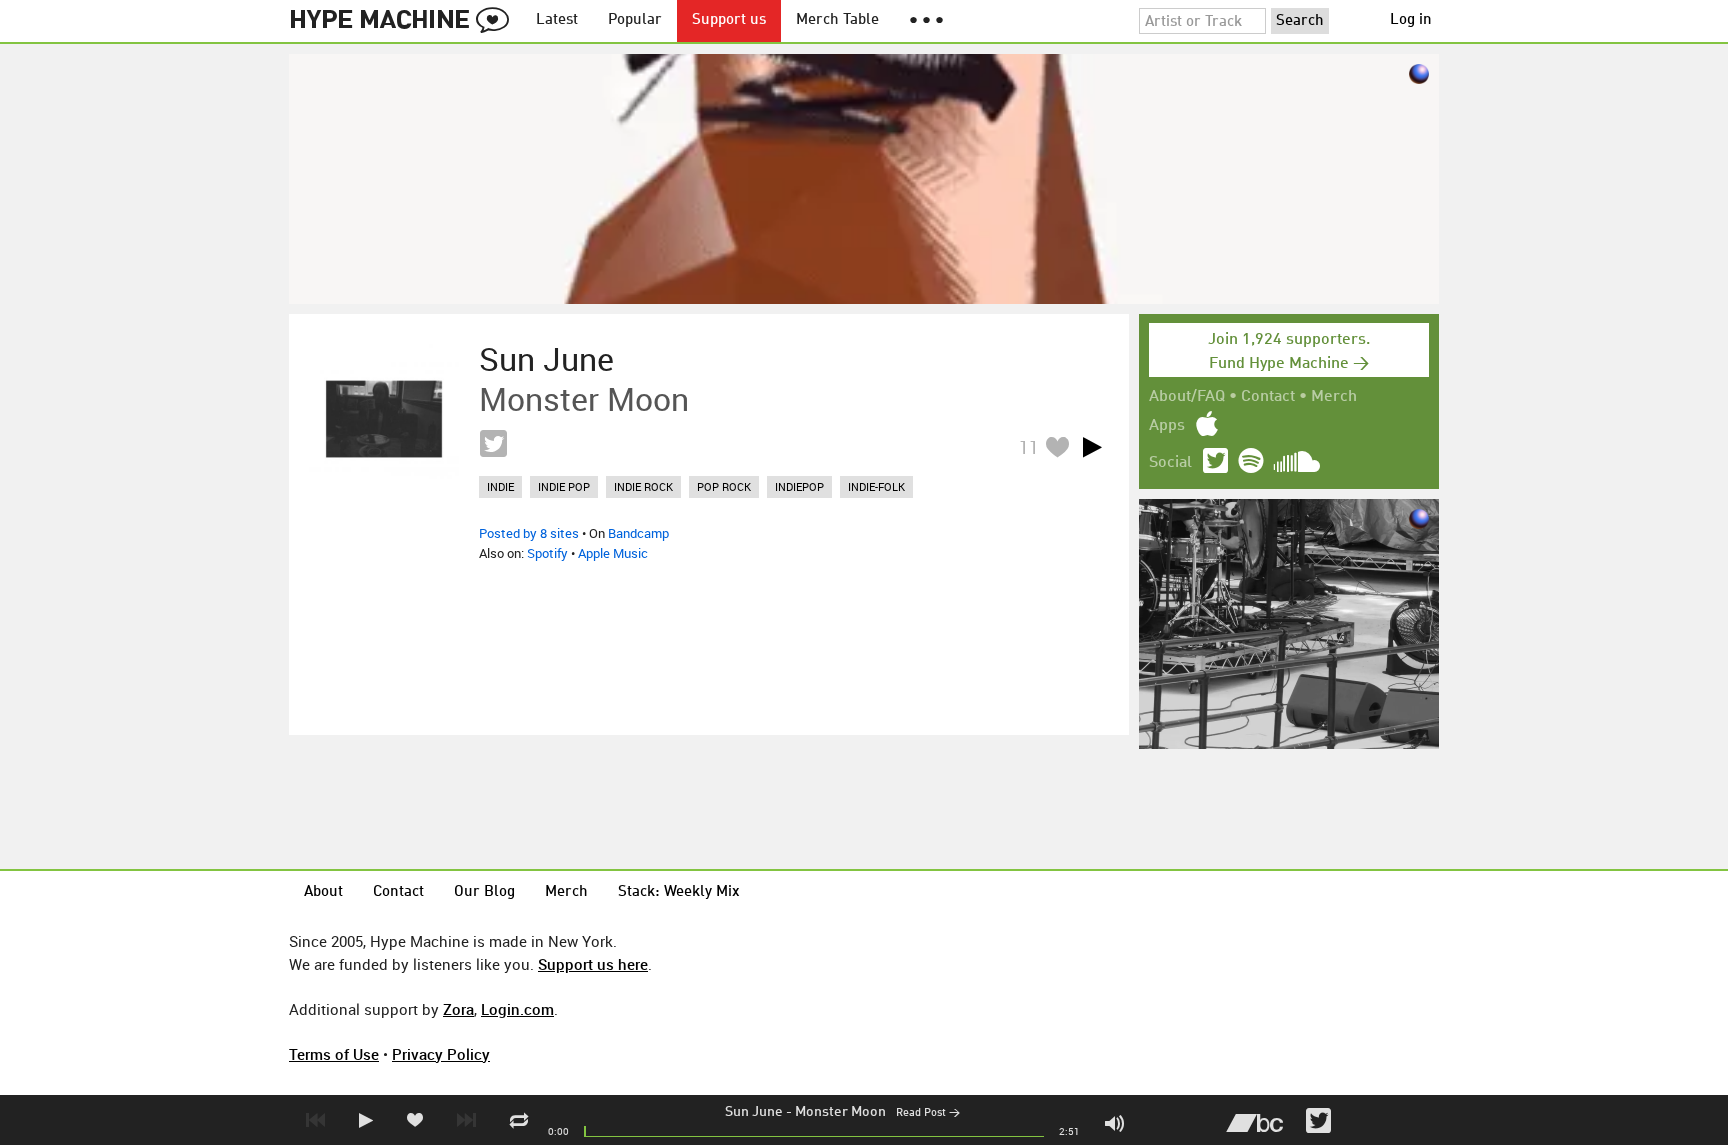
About (323, 892)
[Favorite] (1057, 446)
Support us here (593, 964)
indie (500, 486)
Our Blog (484, 892)
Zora (458, 1009)
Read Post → (928, 1113)
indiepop (799, 486)
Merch (1334, 397)
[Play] (1092, 447)
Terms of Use (334, 1054)
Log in (1411, 20)
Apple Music (613, 553)
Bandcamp (638, 533)
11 (1029, 447)
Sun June (754, 1112)
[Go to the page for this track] (384, 419)
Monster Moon (840, 1112)
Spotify (547, 553)
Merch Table (837, 20)
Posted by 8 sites (529, 533)
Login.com (517, 1009)
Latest (557, 20)
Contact (1268, 397)
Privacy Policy (441, 1054)
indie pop (564, 486)
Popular (635, 20)
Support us (729, 20)
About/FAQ (1187, 397)
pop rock (724, 486)
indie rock (643, 486)
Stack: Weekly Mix (679, 892)
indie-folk (876, 486)
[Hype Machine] (405, 21)
